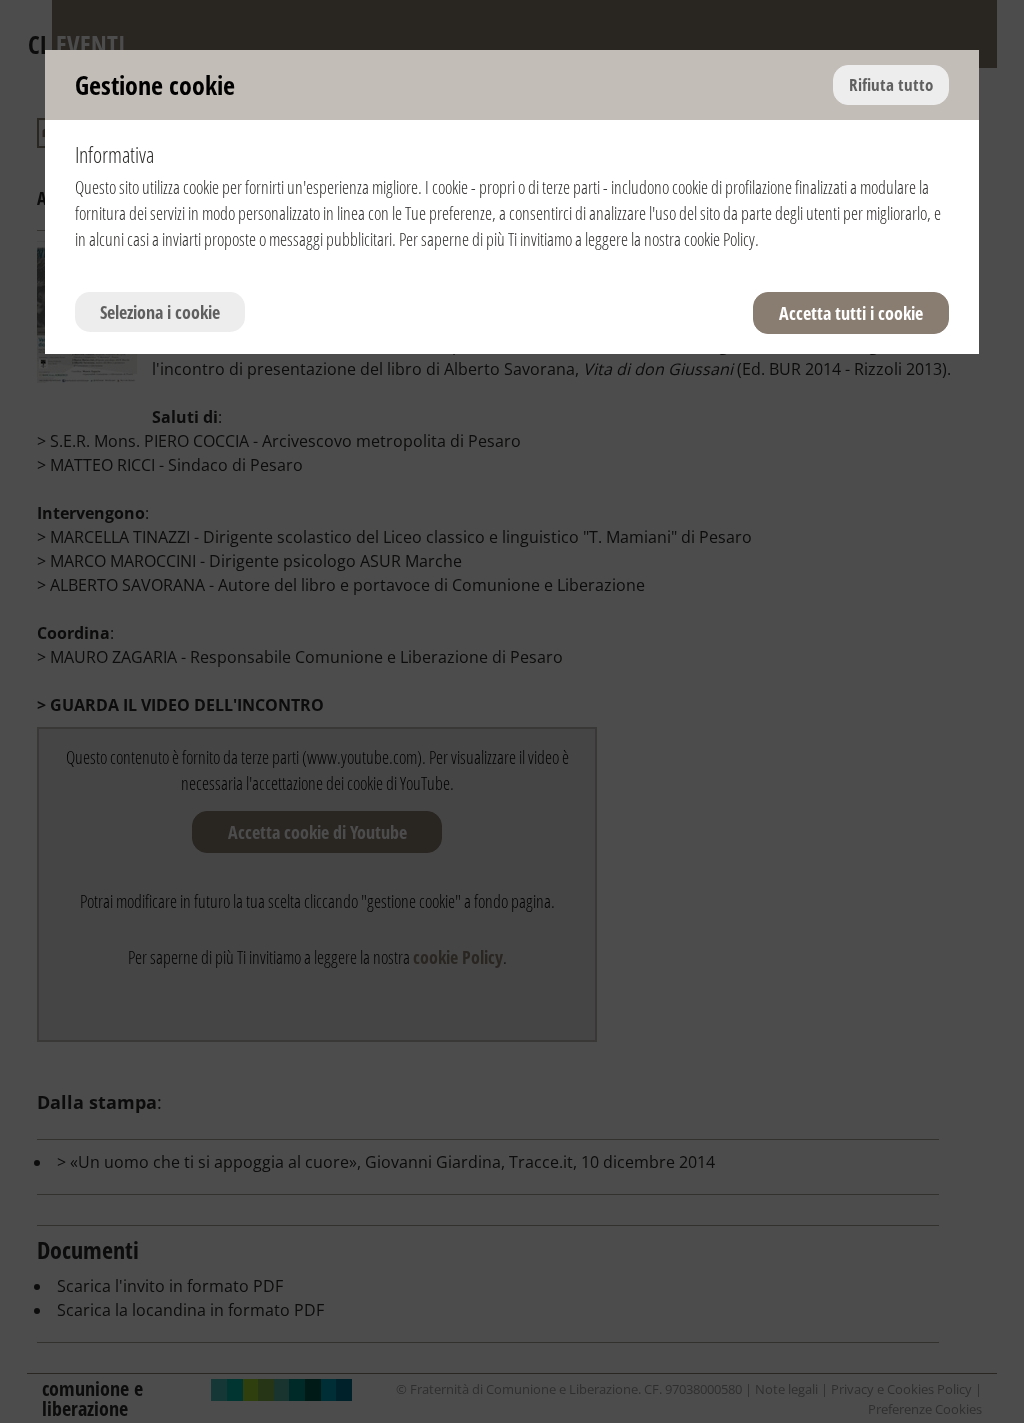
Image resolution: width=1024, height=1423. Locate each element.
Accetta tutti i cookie (851, 313)
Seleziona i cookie (160, 312)
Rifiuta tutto (891, 84)
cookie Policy (719, 239)
